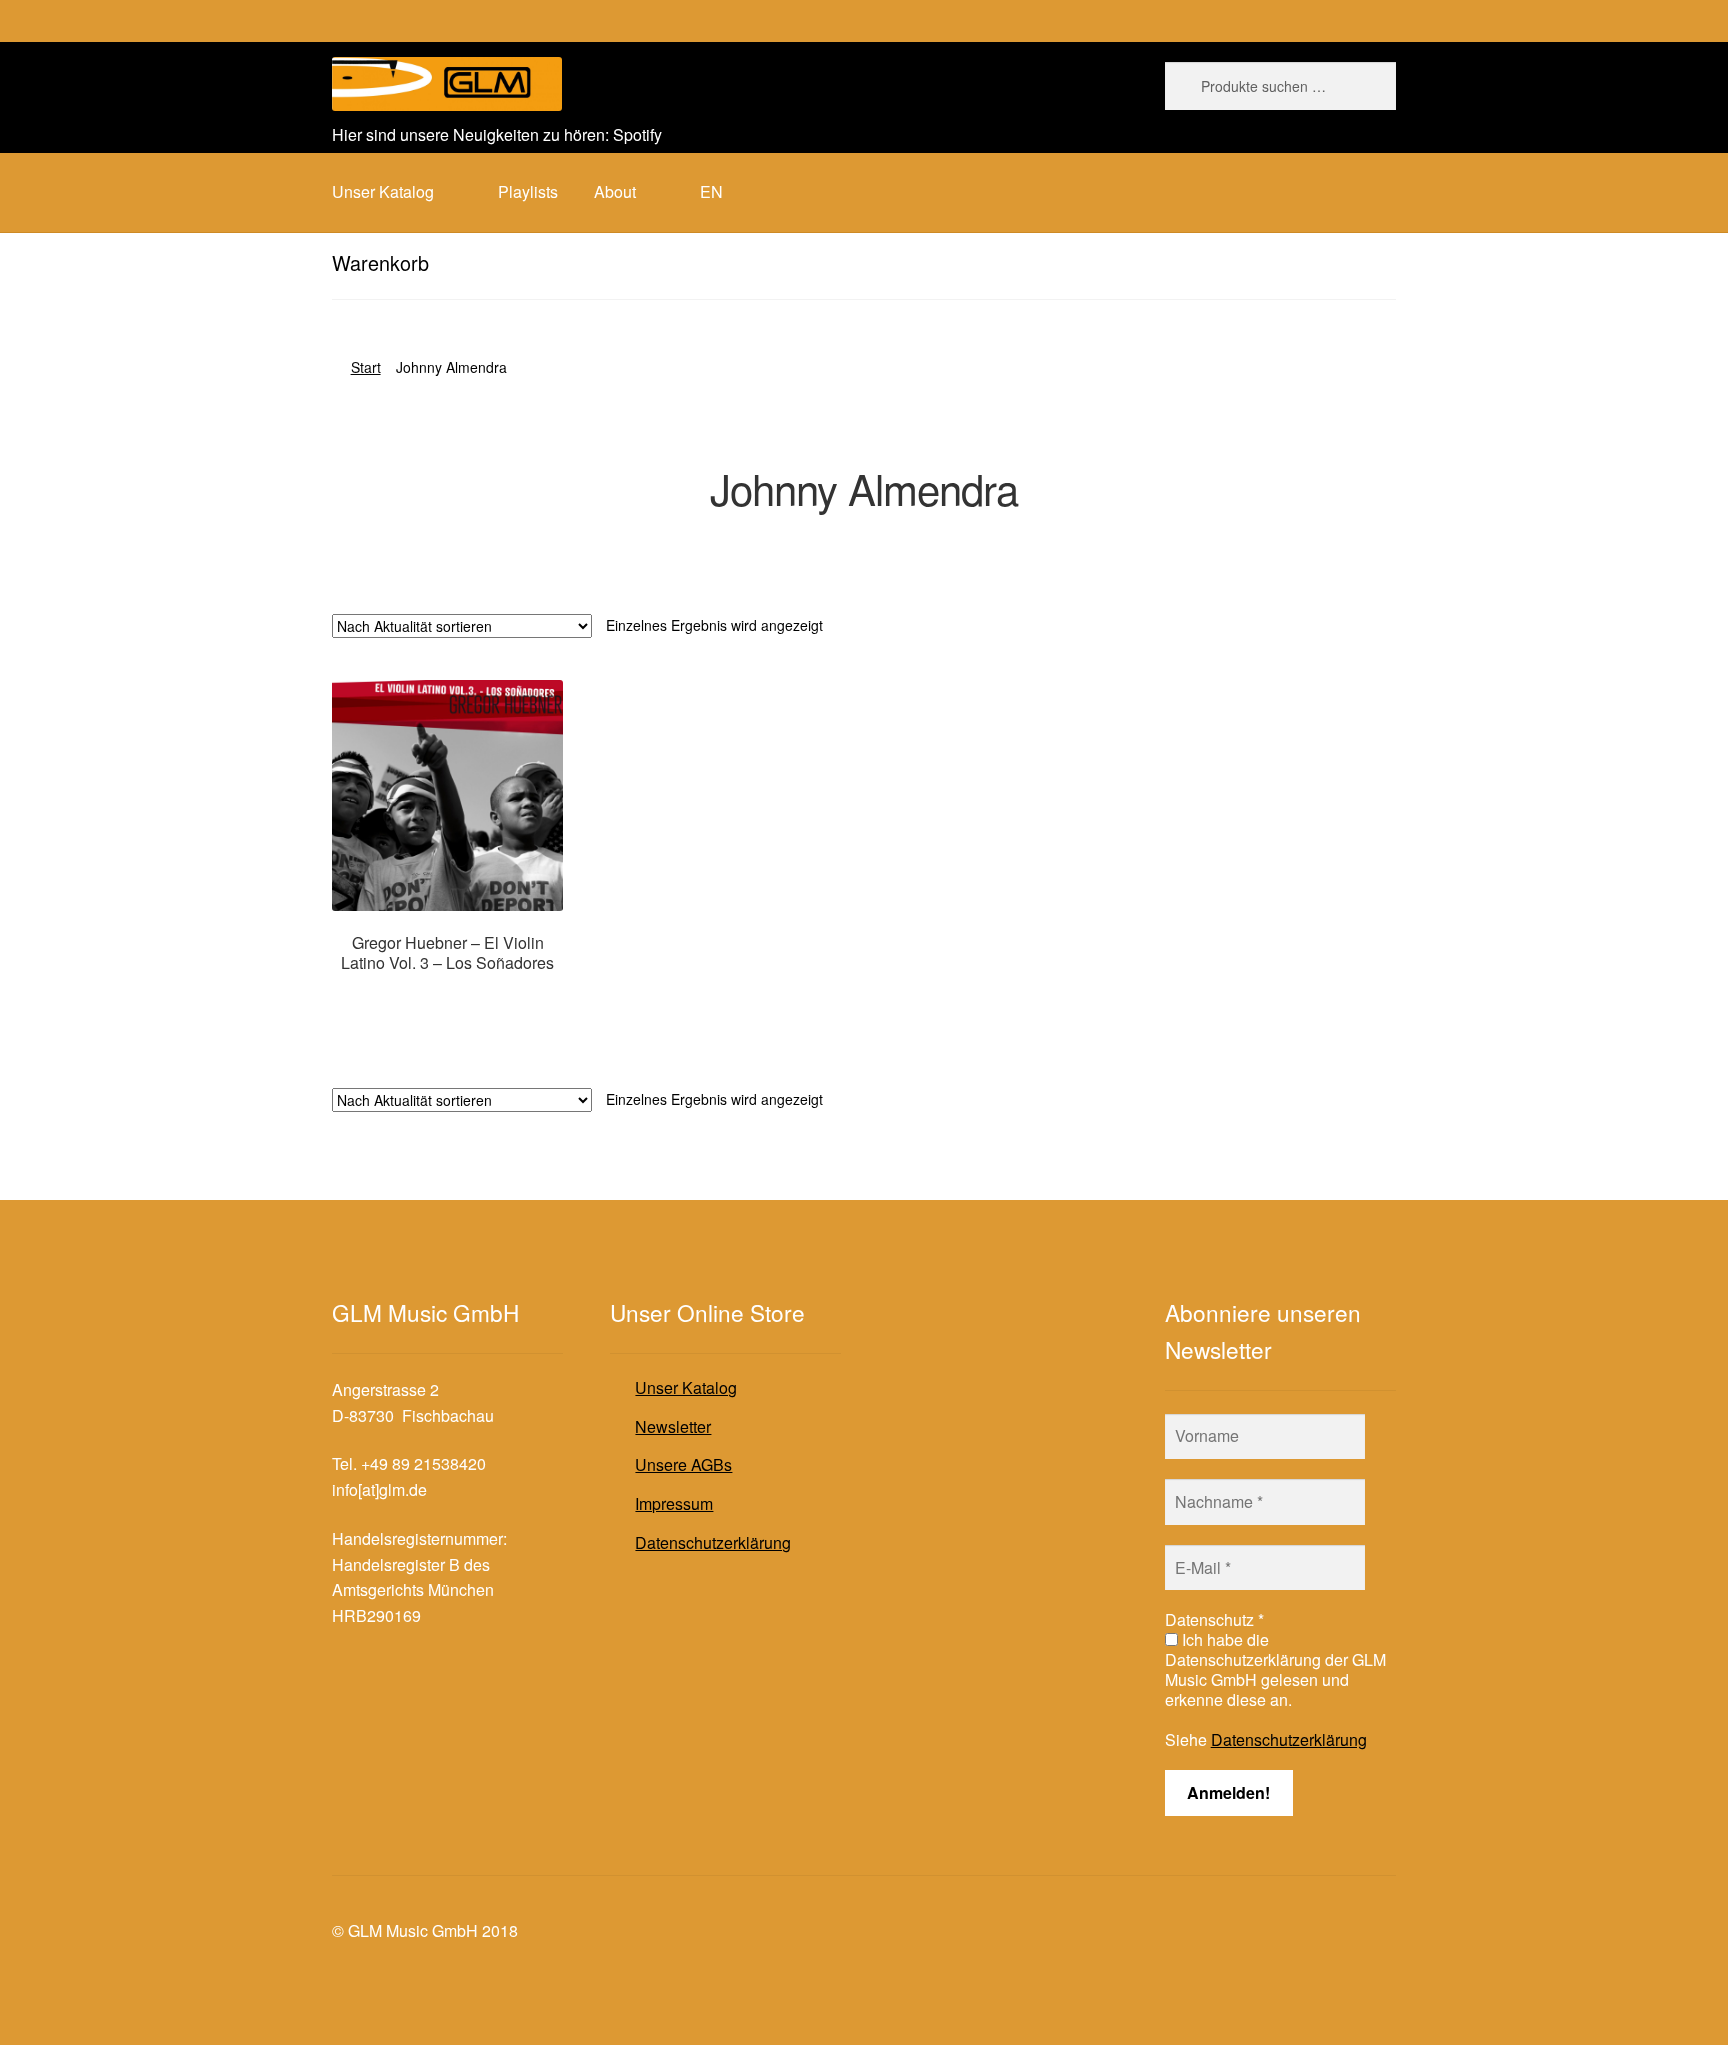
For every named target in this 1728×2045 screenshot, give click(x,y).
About (615, 191)
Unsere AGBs (683, 1464)
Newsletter (673, 1426)
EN (711, 191)
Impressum (674, 1503)
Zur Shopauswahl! (447, 1001)
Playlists (528, 191)
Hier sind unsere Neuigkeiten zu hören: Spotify (497, 134)
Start (366, 367)
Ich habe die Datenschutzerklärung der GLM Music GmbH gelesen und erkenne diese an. (1275, 1670)
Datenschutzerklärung (713, 1542)
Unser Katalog (686, 1387)
